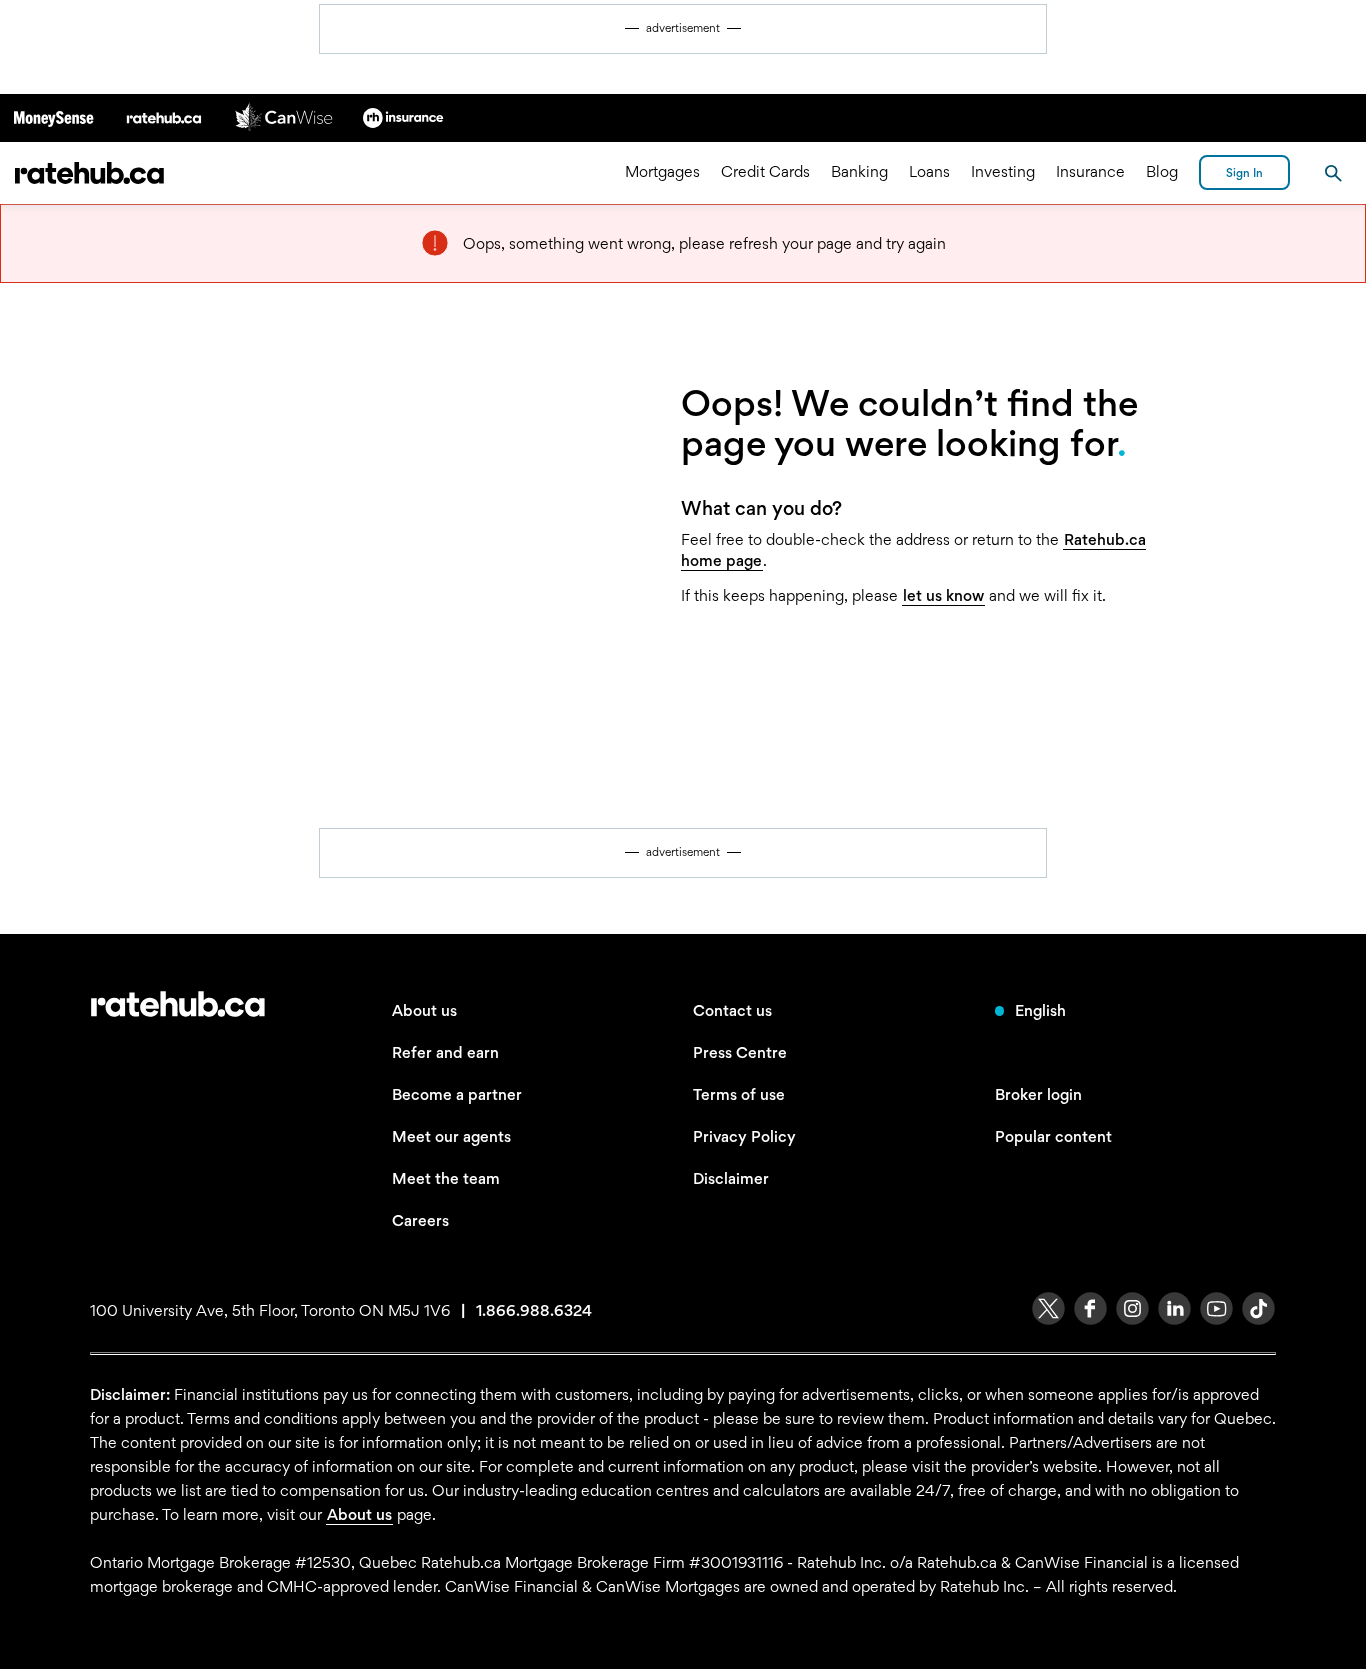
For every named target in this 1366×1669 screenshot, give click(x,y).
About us (424, 1010)
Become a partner (457, 1094)
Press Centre (740, 1052)
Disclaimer (731, 1178)
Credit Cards (765, 172)
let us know (943, 595)
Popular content (1053, 1136)
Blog (1162, 172)
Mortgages (662, 172)
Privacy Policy (744, 1136)
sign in (1244, 173)
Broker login (1038, 1094)
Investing (1003, 172)
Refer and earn (445, 1052)
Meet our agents (451, 1136)
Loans (929, 172)
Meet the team (446, 1178)
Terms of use (739, 1094)
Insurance (1090, 172)
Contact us (732, 1010)
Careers (420, 1220)
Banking (859, 172)
